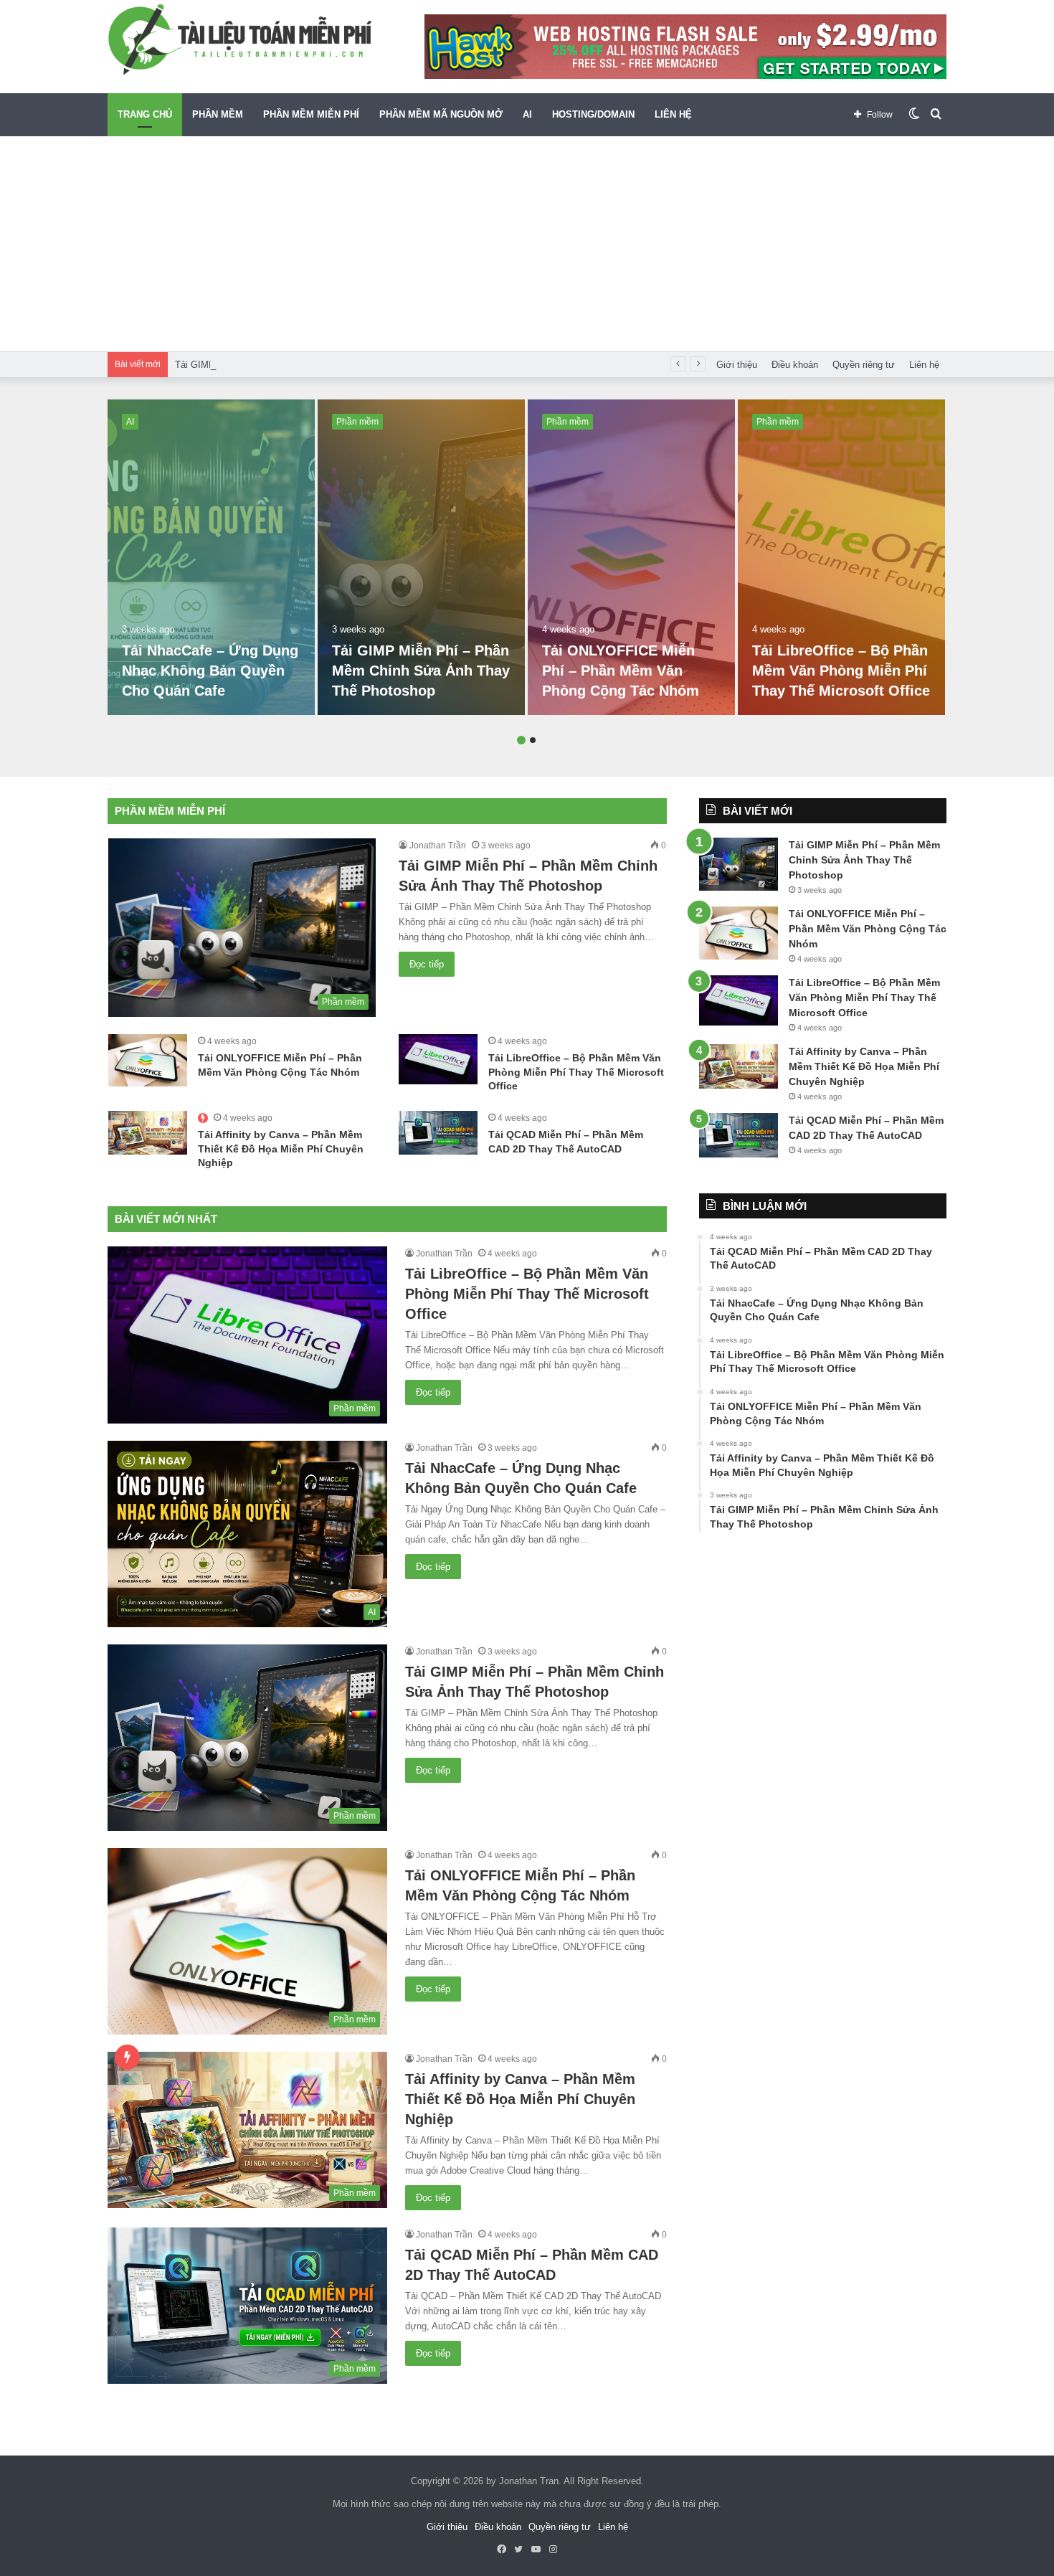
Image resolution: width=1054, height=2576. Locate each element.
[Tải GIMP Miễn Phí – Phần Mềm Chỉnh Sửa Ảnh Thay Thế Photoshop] (421, 557)
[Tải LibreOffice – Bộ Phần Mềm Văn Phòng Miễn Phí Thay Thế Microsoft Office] (841, 557)
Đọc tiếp (427, 964)
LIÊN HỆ (673, 114)
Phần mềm (357, 422)
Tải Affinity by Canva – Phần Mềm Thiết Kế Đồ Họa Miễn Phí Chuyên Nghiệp (281, 1149)
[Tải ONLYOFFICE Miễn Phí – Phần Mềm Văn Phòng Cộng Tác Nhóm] (631, 557)
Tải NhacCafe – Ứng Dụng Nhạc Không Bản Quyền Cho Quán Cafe (210, 671)
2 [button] (533, 740)
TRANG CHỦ (145, 114)
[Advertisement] (527, 244)
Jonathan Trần (438, 846)
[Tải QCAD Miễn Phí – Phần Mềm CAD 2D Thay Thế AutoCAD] (438, 1133)
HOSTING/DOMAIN (593, 114)
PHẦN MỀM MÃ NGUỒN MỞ (441, 114)
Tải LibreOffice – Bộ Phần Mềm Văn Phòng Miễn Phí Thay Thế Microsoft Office (841, 671)
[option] (211, 557)
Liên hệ (924, 365)
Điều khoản (795, 365)
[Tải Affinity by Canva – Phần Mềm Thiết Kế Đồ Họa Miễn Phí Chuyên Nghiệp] (148, 1133)
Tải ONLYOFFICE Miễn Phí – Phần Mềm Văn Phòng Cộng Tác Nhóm (621, 671)
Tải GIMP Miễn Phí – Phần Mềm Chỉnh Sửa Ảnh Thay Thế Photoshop (321, 365)
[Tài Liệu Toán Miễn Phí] (240, 39)
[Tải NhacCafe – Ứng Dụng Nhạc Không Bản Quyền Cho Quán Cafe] (211, 557)
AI (527, 114)
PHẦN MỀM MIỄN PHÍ (311, 114)
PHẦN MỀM (218, 114)
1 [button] (521, 740)
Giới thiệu (737, 365)
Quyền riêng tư (864, 365)
